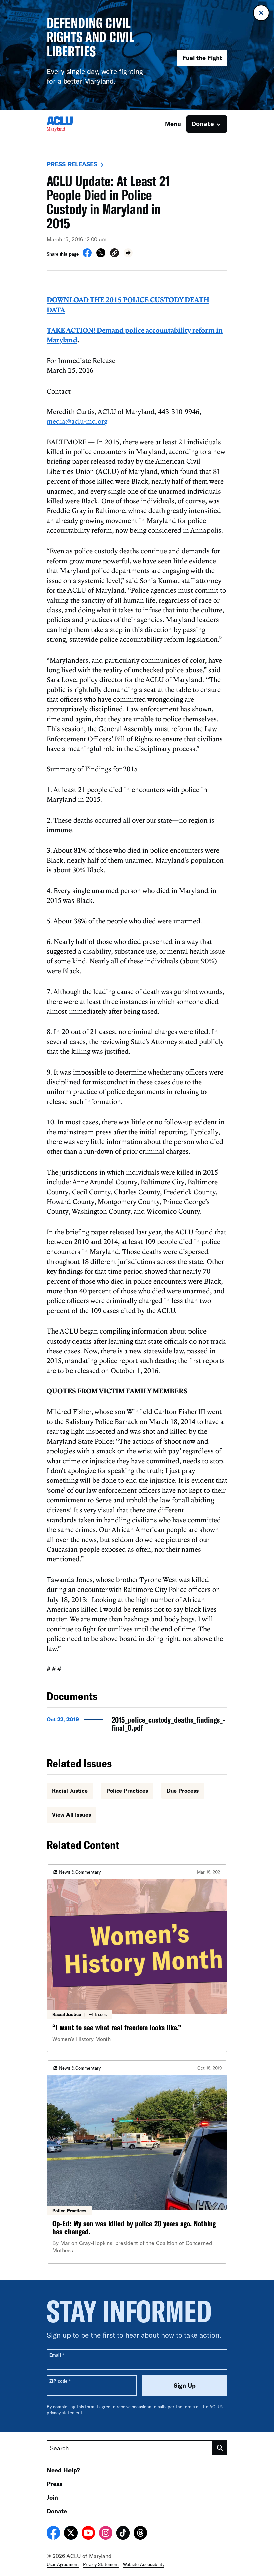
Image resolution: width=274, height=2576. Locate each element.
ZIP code (60, 2381)
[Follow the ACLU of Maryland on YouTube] (88, 2534)
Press (55, 2484)
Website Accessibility (144, 2564)
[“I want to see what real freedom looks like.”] (137, 1958)
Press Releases (72, 164)
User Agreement (63, 2564)
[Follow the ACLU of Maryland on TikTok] (123, 2534)
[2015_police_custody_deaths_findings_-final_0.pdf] (137, 1726)
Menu (173, 124)
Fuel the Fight (202, 58)
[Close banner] (261, 13)
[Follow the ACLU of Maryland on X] (71, 2534)
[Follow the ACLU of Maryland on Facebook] (53, 2534)
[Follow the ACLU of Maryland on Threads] (140, 2534)
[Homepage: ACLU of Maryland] (70, 124)
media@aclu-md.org (77, 421)
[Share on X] (101, 255)
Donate (57, 2511)
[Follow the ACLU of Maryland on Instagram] (106, 2534)
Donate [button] (203, 124)
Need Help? (63, 2470)
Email (57, 2355)
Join (52, 2497)
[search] (220, 2448)
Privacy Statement (101, 2564)
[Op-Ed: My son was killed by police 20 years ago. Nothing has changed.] (137, 2162)
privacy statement (64, 2413)
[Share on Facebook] (87, 255)
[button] (114, 254)
